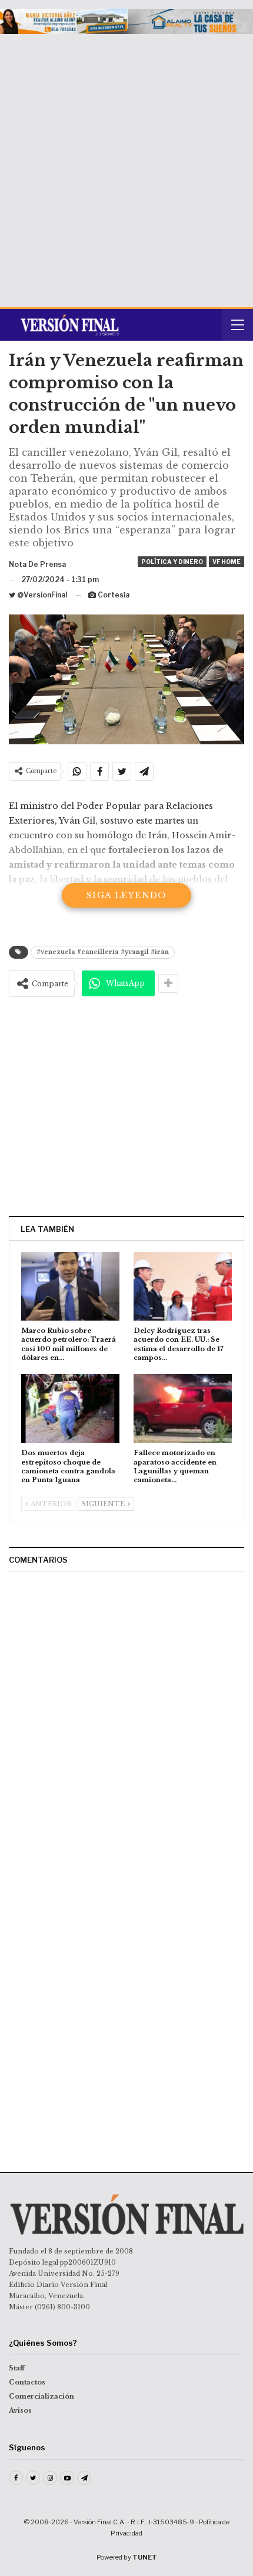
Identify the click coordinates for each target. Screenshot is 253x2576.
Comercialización (41, 2396)
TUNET (145, 2557)
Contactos (27, 2382)
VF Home (227, 562)
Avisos (20, 2410)
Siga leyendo (126, 895)
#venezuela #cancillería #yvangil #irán (103, 952)
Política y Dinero (172, 562)
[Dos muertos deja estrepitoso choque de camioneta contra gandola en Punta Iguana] (70, 1408)
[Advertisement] (126, 166)
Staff (17, 2368)
